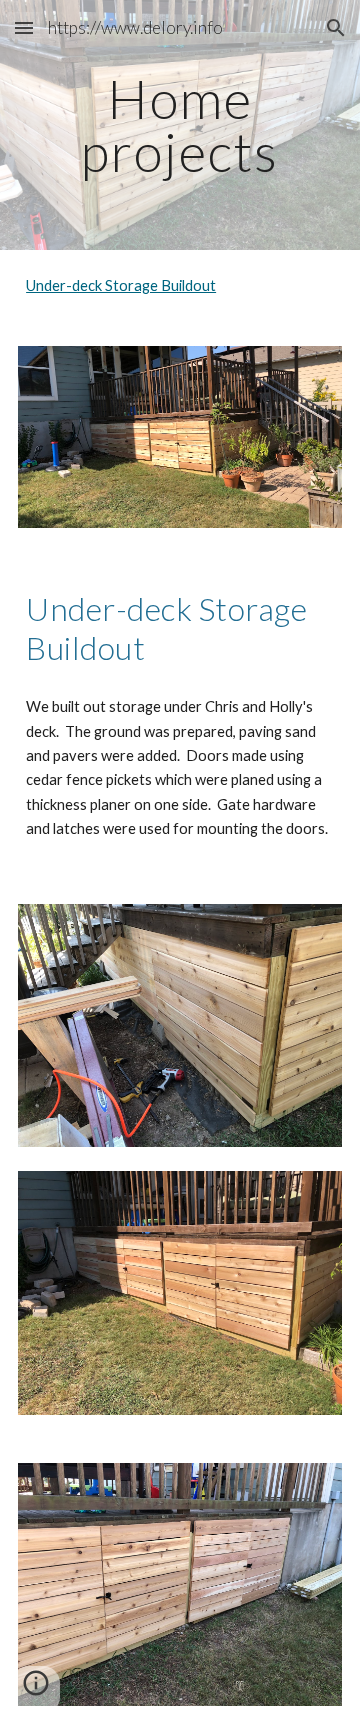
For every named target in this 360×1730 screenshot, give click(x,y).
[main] (180, 125)
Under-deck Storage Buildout (121, 285)
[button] (24, 27)
